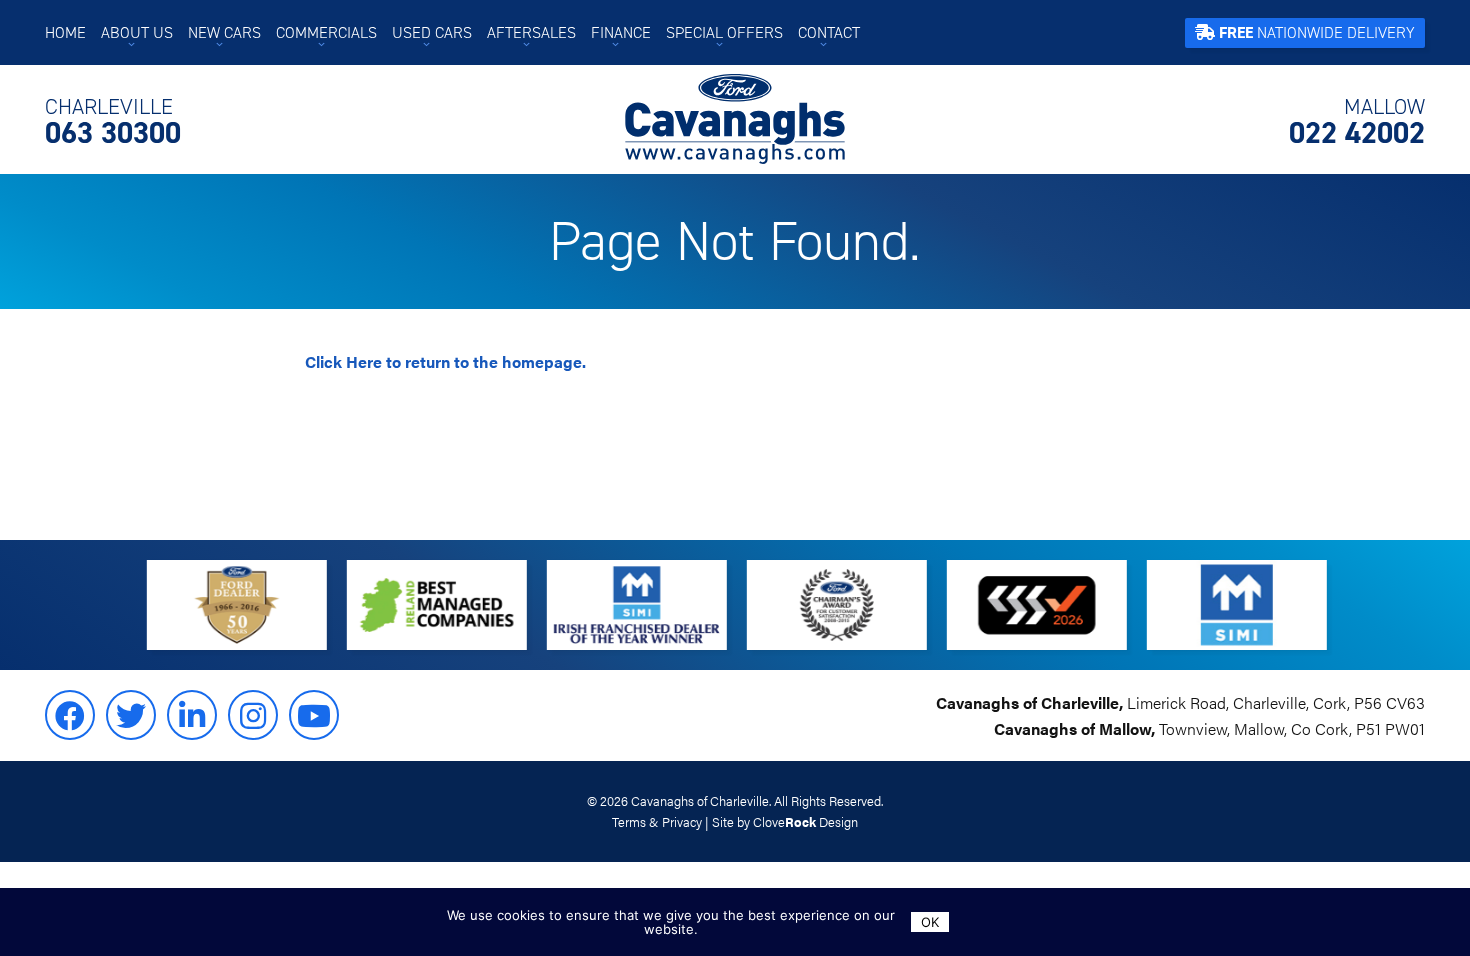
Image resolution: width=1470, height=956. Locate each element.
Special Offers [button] (724, 32)
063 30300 (113, 122)
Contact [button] (829, 32)
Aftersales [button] (531, 32)
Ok (930, 922)
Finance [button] (621, 32)
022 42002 (1357, 122)
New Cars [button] (224, 32)
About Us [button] (137, 32)
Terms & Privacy (657, 822)
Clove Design (805, 822)
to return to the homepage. (445, 361)
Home (65, 32)
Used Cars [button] (432, 32)
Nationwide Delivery (1317, 32)
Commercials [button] (326, 32)
